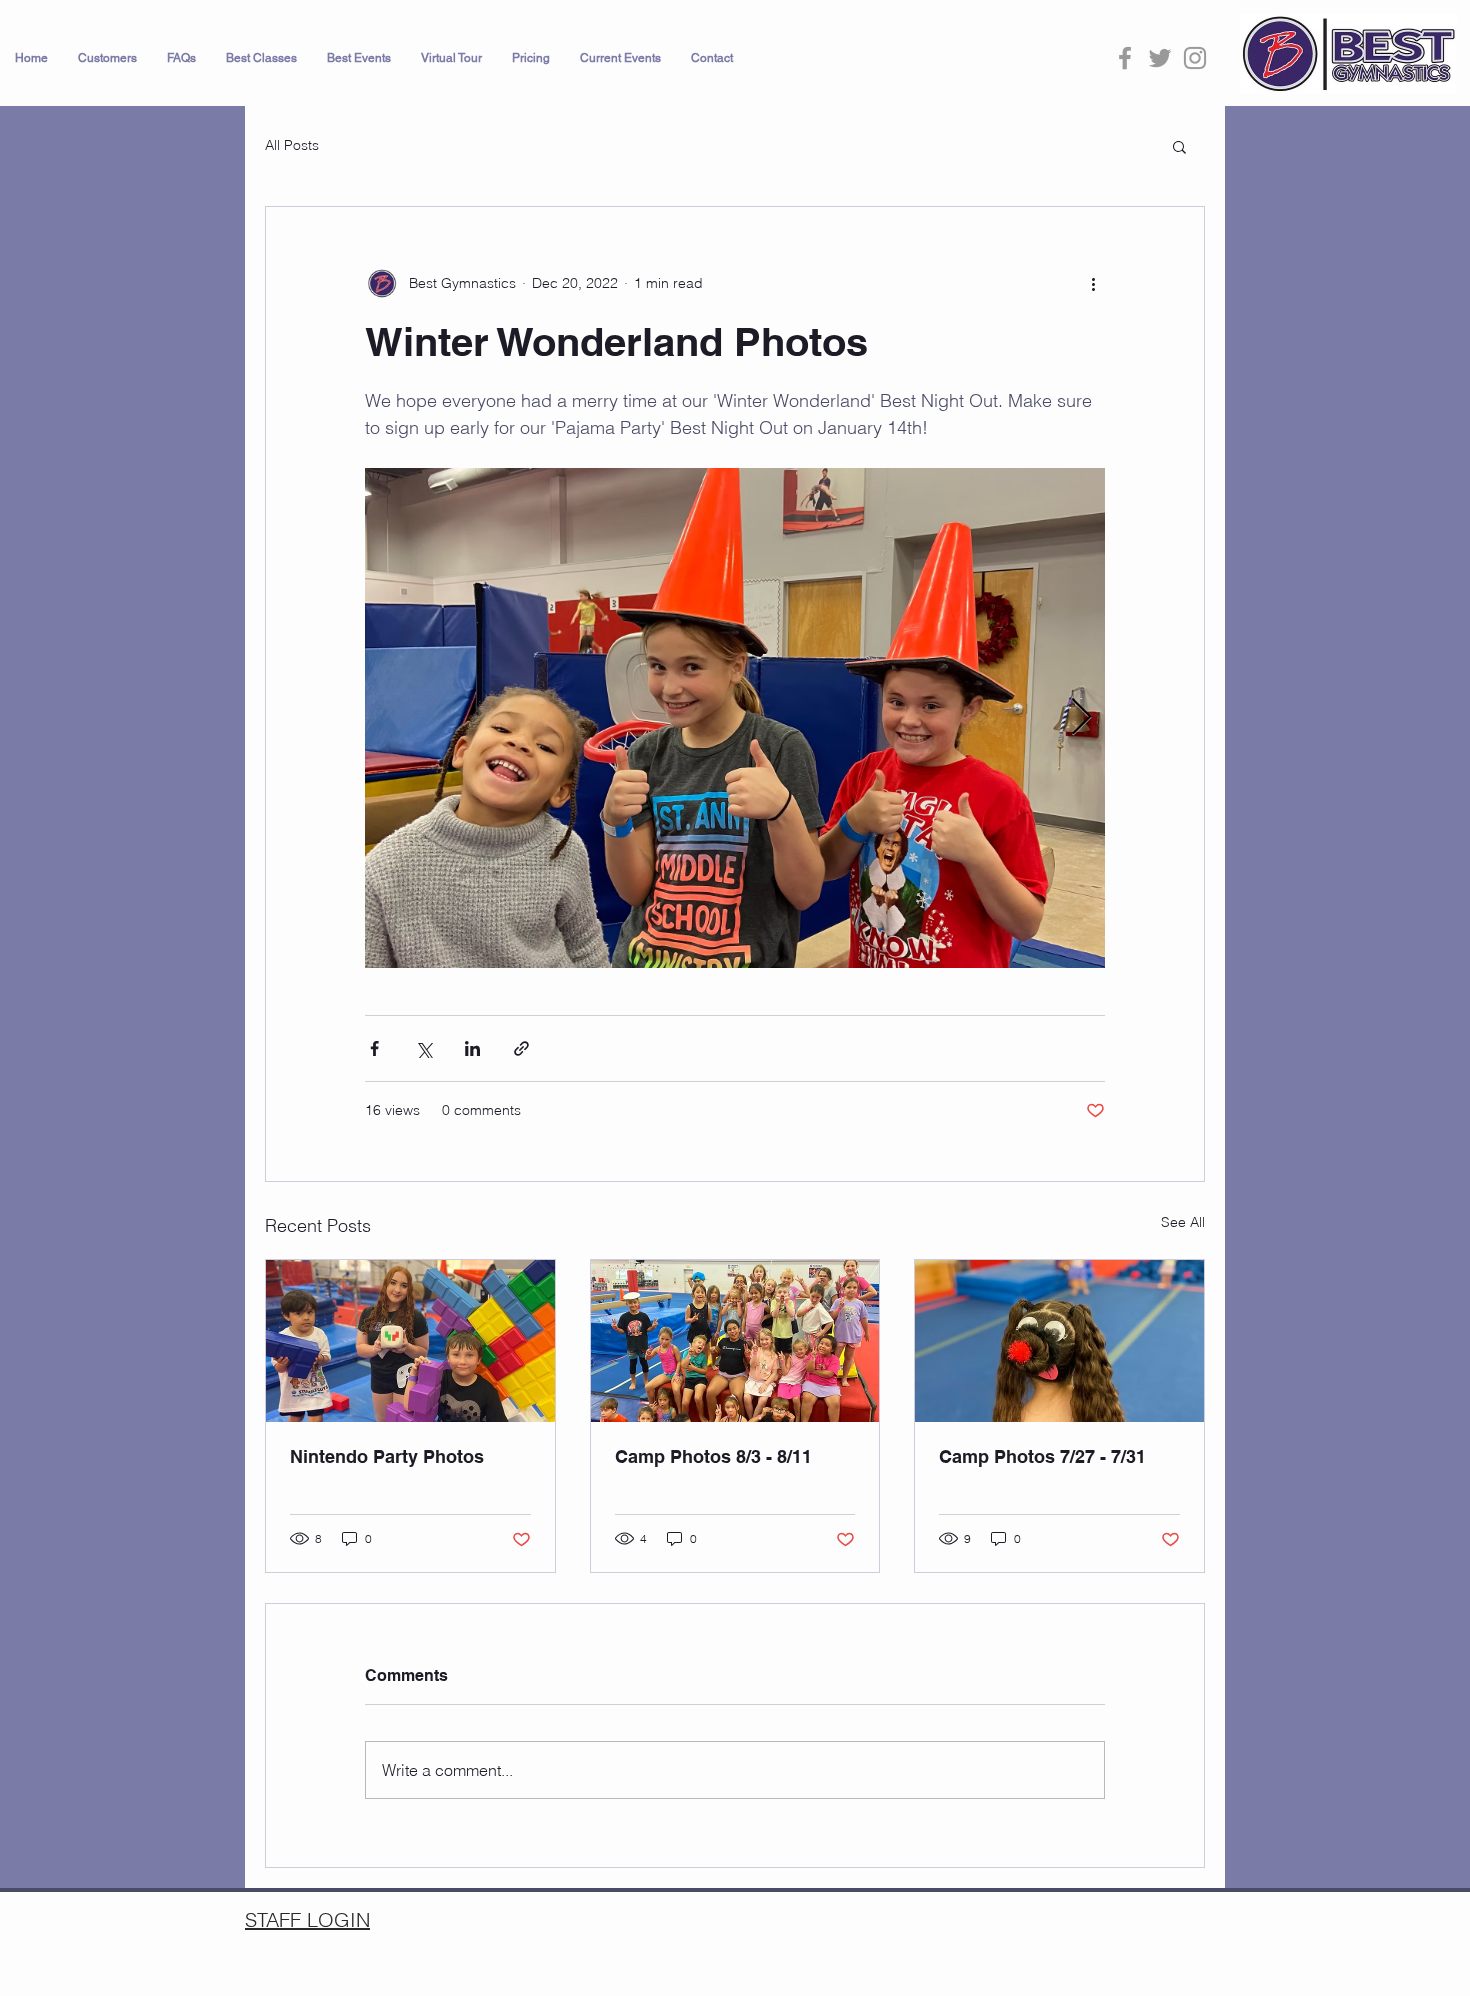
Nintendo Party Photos (387, 1456)
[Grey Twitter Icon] (1160, 58)
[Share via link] (521, 1048)
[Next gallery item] (1081, 718)
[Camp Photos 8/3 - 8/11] (735, 1341)
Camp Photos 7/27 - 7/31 (1042, 1456)
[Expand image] (735, 718)
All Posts (292, 145)
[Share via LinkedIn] (472, 1048)
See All (1183, 1222)
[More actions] (1093, 283)
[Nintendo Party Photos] (410, 1341)
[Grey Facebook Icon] (1125, 58)
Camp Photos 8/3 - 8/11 (713, 1456)
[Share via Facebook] (374, 1048)
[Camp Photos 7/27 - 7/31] (1059, 1341)
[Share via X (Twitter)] (423, 1048)
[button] (107, 58)
